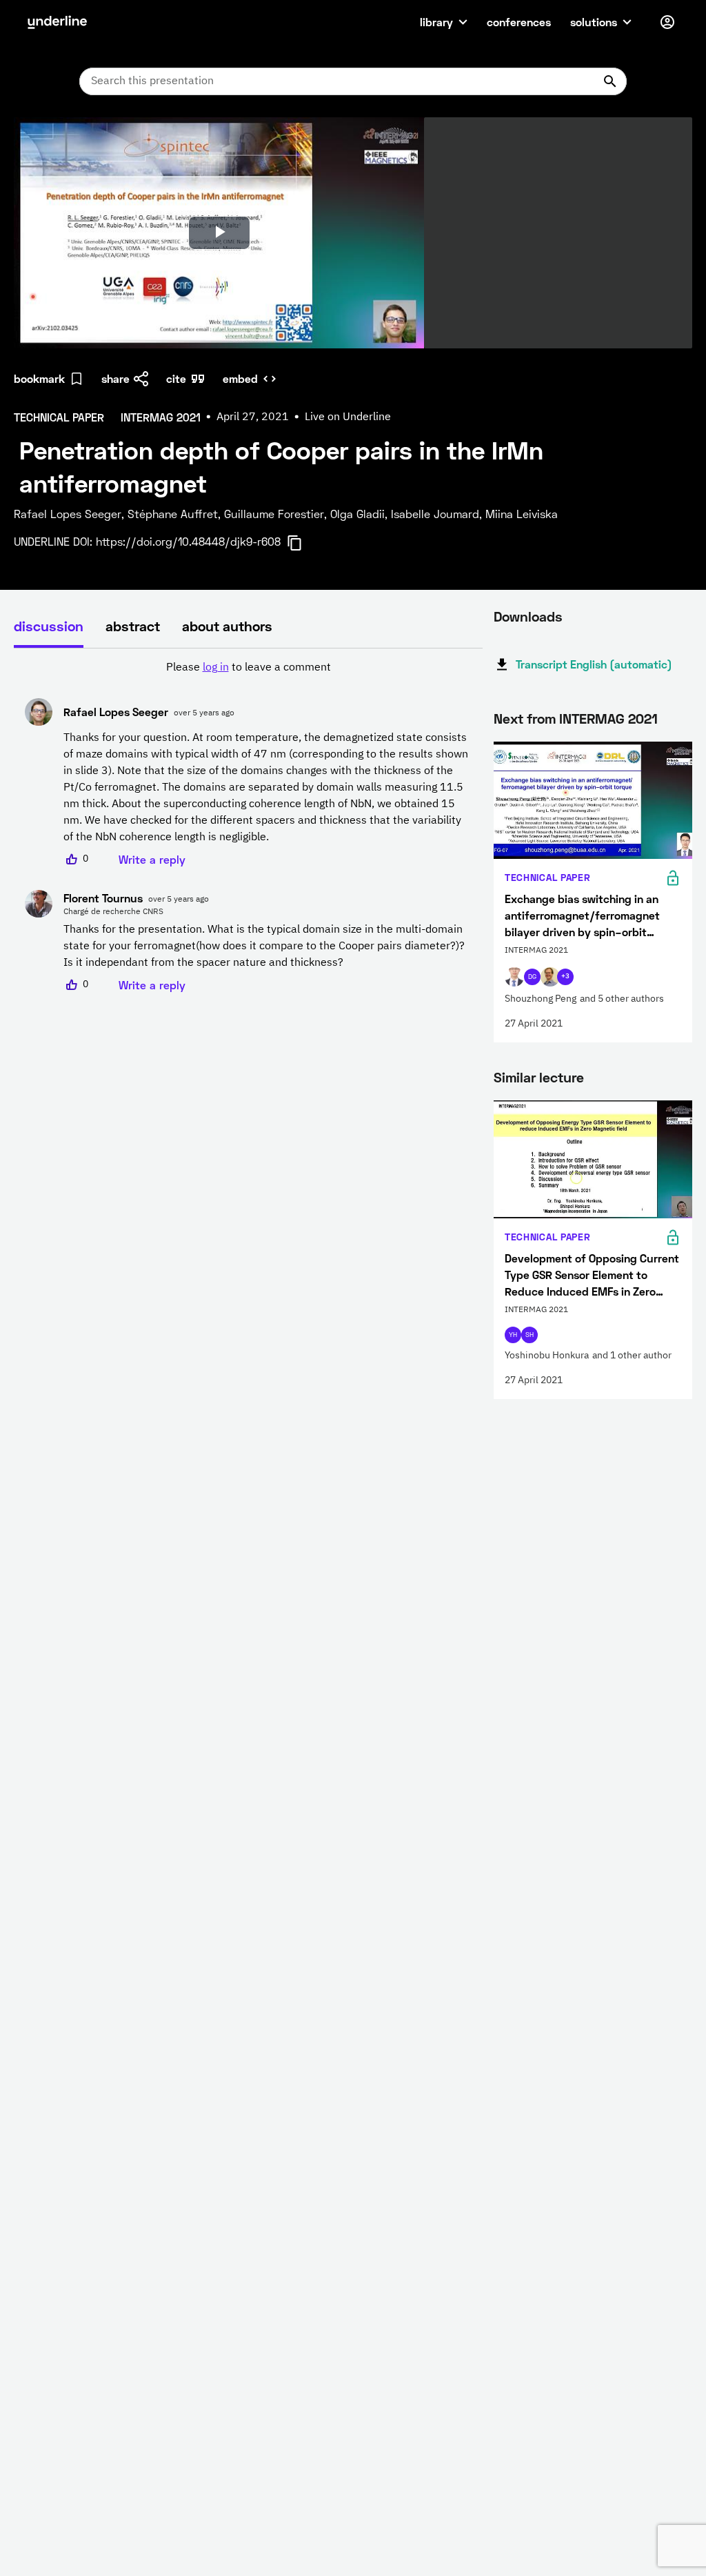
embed (240, 378)
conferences (519, 22)
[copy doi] (303, 543)
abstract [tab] (133, 626)
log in (216, 668)
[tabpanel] (248, 826)
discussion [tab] (49, 626)
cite (176, 378)
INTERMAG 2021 (608, 718)
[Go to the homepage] (57, 22)
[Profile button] (667, 22)
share (115, 378)
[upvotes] (72, 860)
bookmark (39, 378)
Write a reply (152, 859)
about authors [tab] (227, 626)
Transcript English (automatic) (594, 664)
